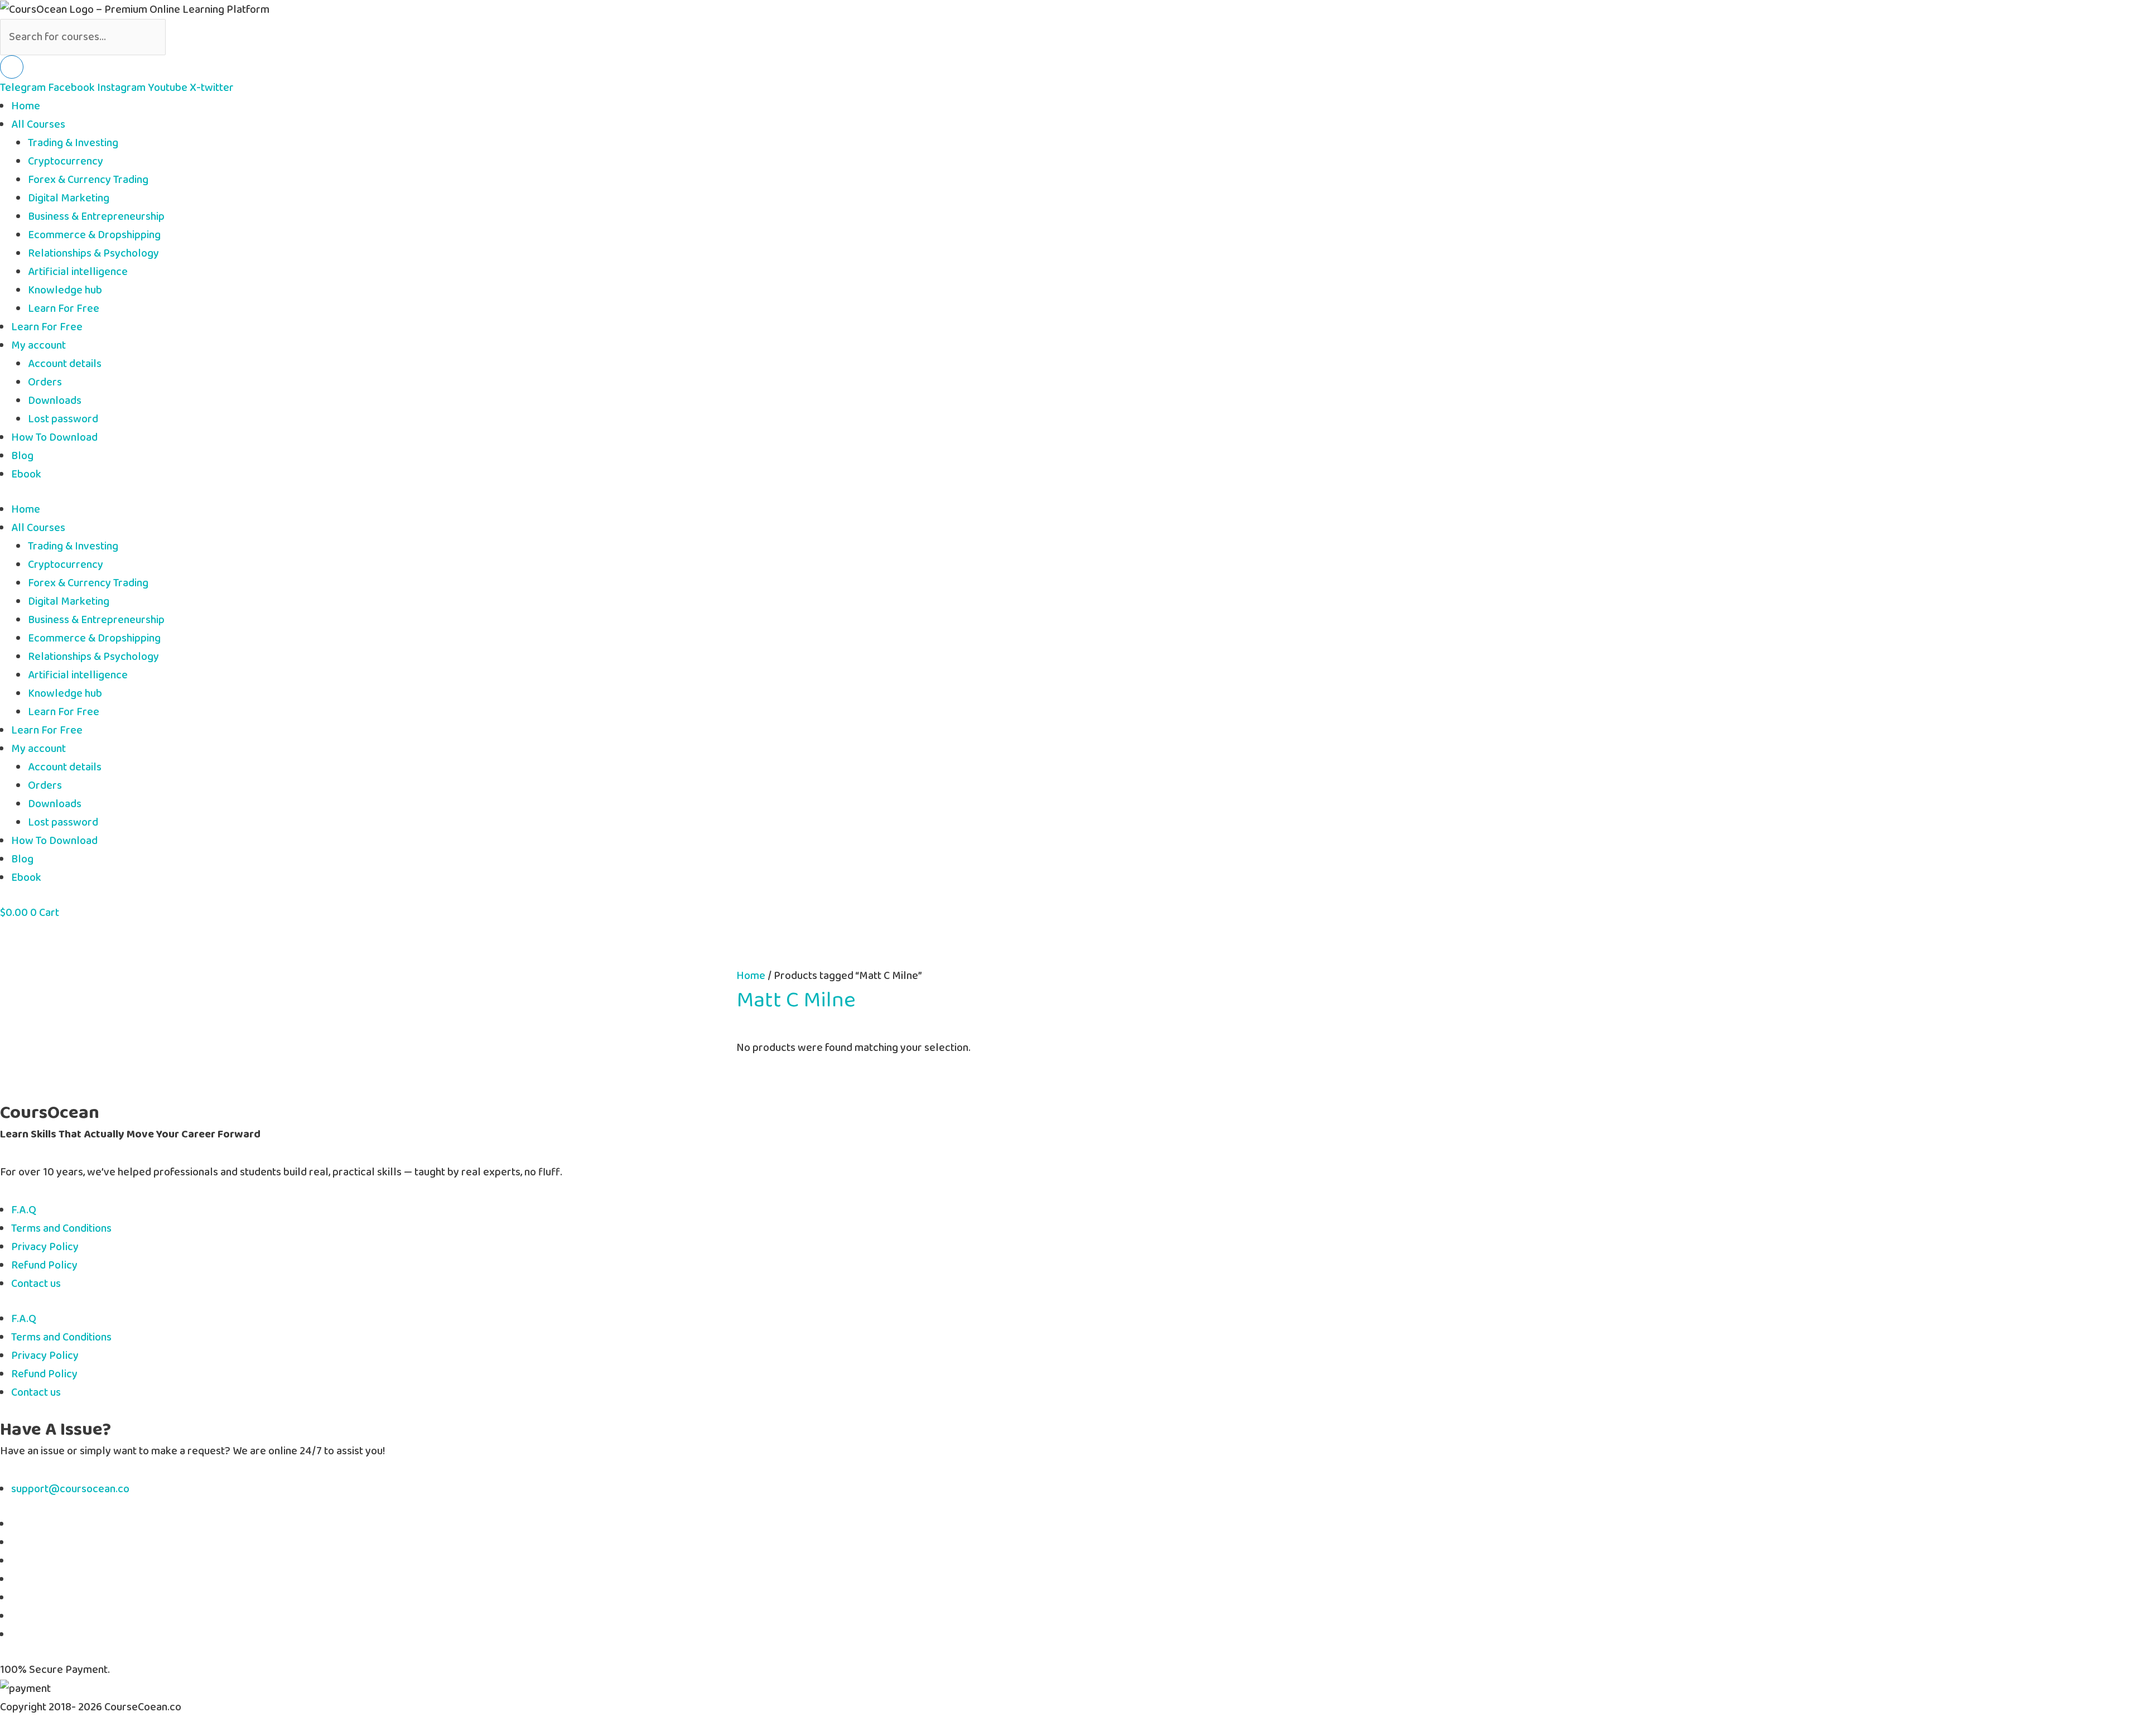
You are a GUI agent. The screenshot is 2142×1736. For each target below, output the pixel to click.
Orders (45, 382)
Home (26, 106)
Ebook (26, 474)
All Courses (38, 125)
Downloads (55, 401)
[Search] (12, 67)
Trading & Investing (73, 143)
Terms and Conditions (61, 1229)
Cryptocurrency (66, 161)
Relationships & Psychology (93, 254)
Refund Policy (44, 1265)
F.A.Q (24, 1210)
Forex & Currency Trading (88, 180)
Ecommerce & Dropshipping (94, 235)
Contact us (36, 1284)
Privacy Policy (45, 1247)
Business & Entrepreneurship (96, 217)
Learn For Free (64, 309)
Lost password (63, 419)
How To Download (54, 438)
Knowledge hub (65, 290)
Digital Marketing (69, 198)
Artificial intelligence (78, 272)
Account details (65, 364)
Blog (22, 456)
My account (38, 346)
